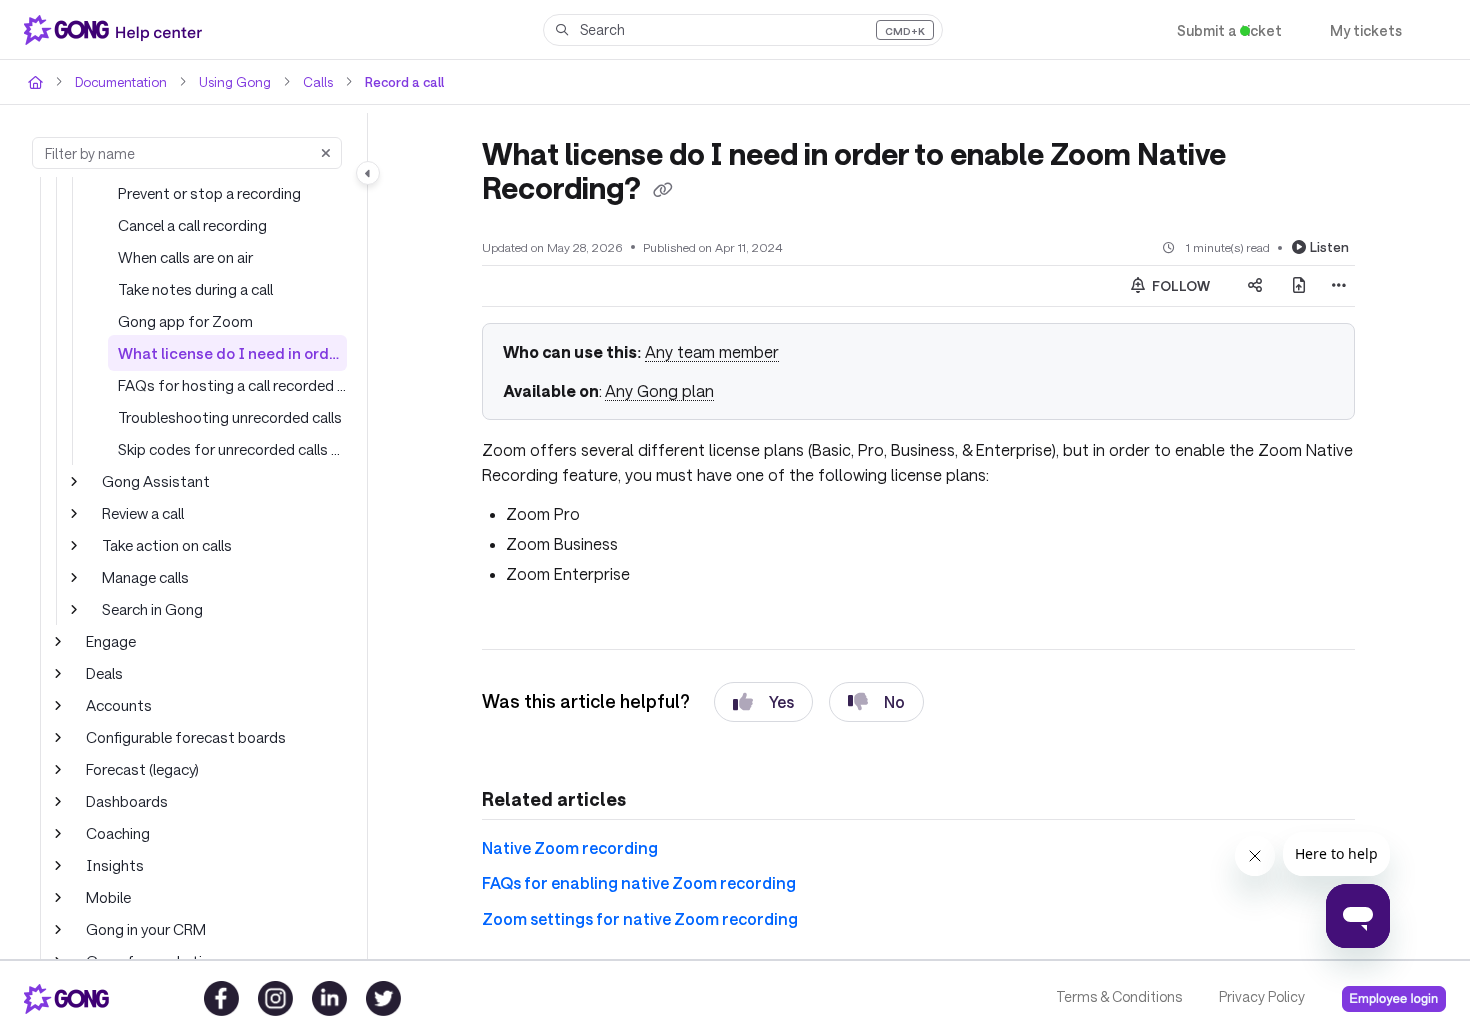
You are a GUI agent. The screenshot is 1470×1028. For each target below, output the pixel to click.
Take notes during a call (195, 289)
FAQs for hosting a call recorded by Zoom (232, 385)
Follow (1179, 286)
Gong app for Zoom (185, 321)
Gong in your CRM (146, 929)
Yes (781, 701)
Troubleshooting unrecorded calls (230, 417)
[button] (743, 30)
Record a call (404, 82)
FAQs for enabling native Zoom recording (639, 882)
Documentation (121, 82)
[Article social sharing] (1255, 286)
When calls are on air (185, 257)
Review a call (143, 513)
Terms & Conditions (1119, 996)
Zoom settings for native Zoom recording (640, 918)
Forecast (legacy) (142, 769)
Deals (104, 673)
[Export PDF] (1299, 286)
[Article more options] (1339, 286)
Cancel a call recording (192, 225)
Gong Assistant (156, 481)
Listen (1329, 247)
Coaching (118, 833)
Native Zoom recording (570, 847)
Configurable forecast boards (186, 737)
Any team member (712, 351)
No (894, 701)
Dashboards (127, 801)
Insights (115, 865)
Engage (111, 641)
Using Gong (235, 82)
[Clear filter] (326, 153)
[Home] (117, 30)
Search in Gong (152, 609)
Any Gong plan (659, 390)
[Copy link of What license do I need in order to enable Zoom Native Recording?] (663, 191)
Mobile (108, 897)
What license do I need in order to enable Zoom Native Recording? (232, 353)
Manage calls (145, 577)
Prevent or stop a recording (209, 193)
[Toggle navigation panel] (368, 173)
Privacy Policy (1262, 996)
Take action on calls (167, 545)
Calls (318, 82)
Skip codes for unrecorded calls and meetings (232, 449)
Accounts (119, 705)
